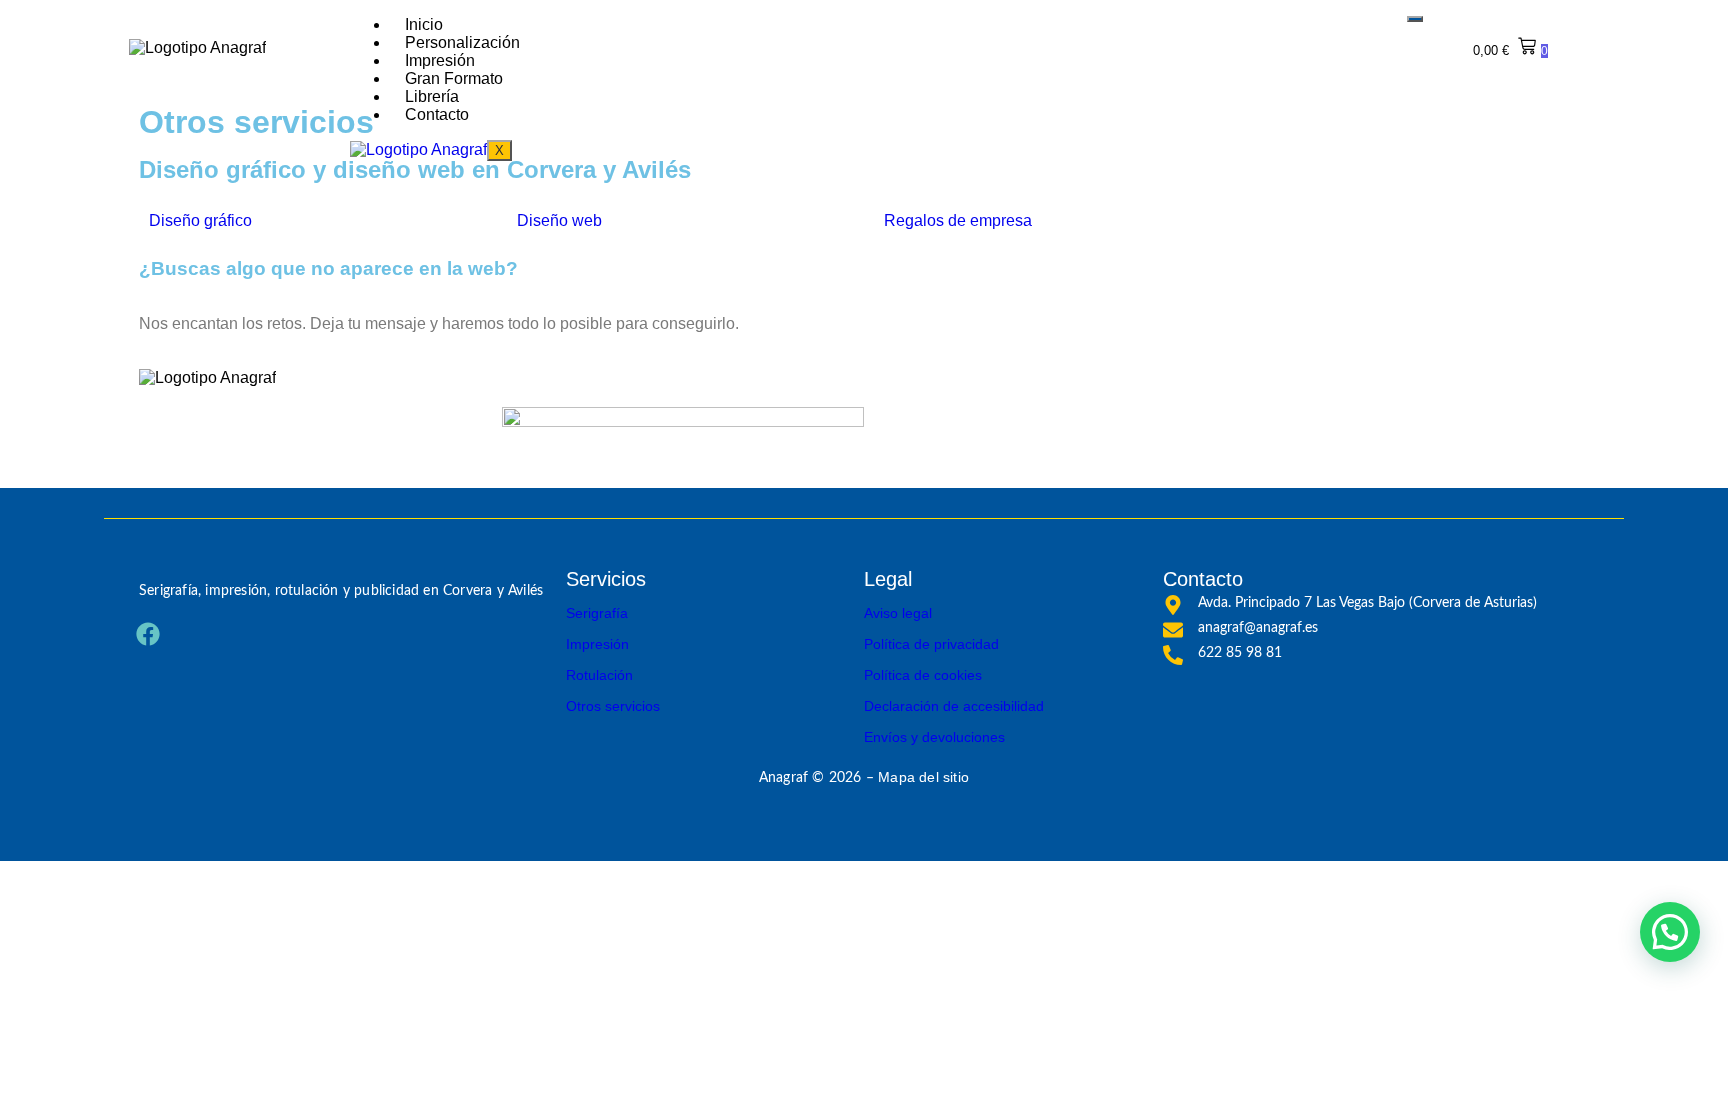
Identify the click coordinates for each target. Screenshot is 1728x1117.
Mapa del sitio (923, 777)
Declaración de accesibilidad (954, 706)
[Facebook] (148, 633)
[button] (1670, 932)
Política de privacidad (931, 644)
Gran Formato (454, 78)
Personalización (462, 42)
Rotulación (599, 675)
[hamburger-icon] (1415, 19)
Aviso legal (898, 613)
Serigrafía (597, 613)
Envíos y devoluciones (934, 737)
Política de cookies (923, 675)
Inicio (424, 24)
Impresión (440, 60)
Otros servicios (613, 706)
